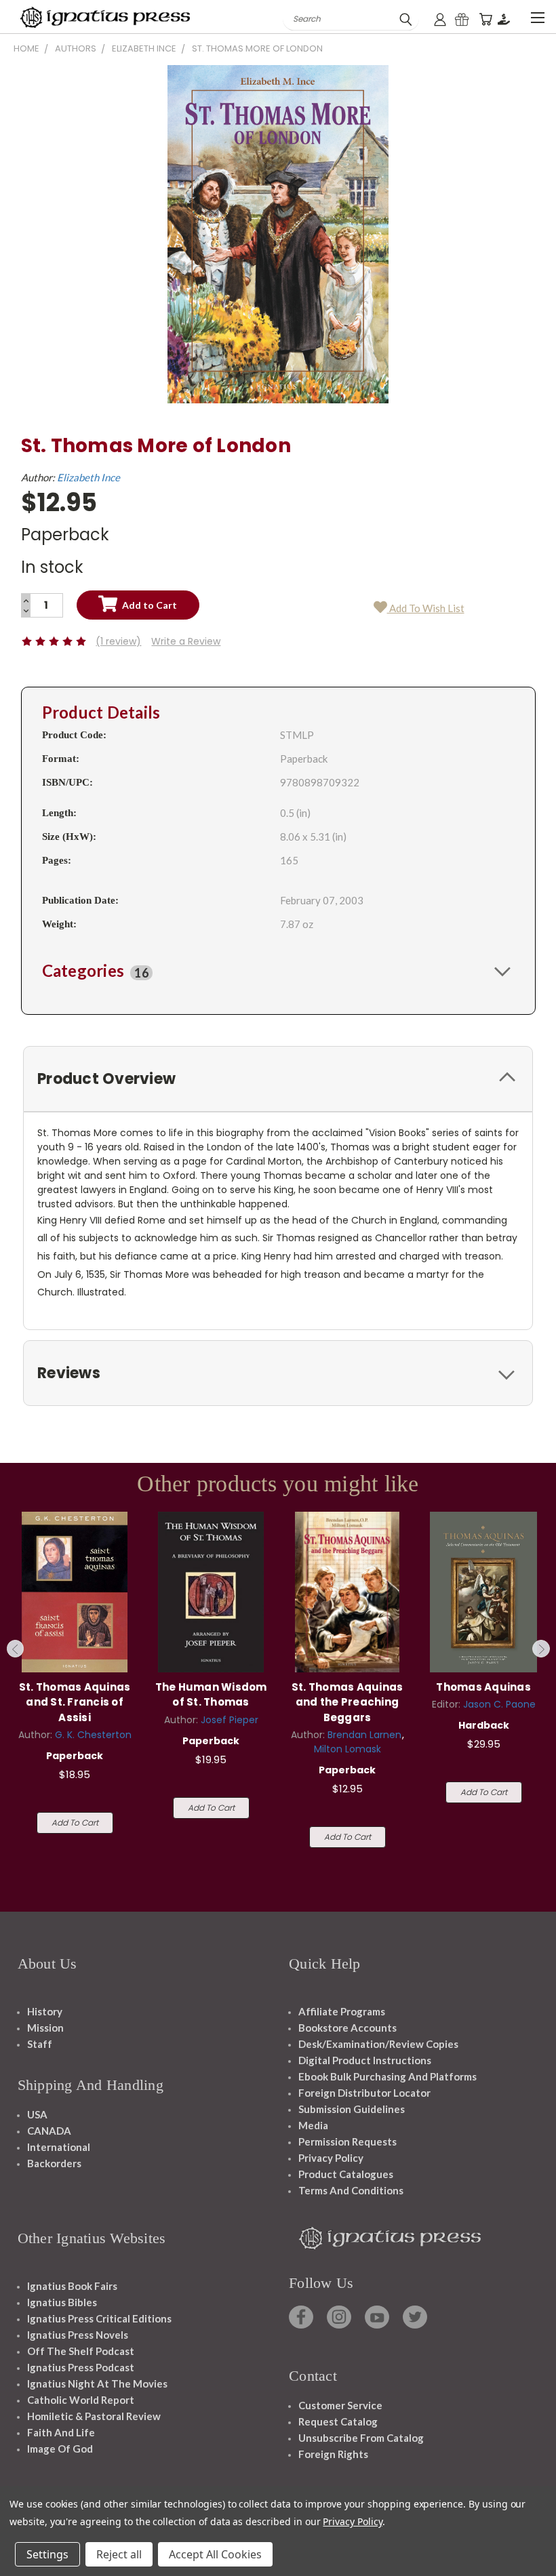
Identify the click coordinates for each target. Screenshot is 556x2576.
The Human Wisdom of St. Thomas (211, 1695)
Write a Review (186, 641)
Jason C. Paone (499, 1704)
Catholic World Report (81, 2400)
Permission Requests (347, 2141)
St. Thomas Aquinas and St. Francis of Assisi (75, 1702)
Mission (45, 2028)
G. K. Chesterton (93, 1735)
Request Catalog (338, 2421)
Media (313, 2125)
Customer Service (340, 2405)
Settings (47, 2554)
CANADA (49, 2131)
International (59, 2147)
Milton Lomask (347, 1749)
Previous (16, 1649)
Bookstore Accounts (347, 2028)
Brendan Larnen (364, 1735)
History (45, 2011)
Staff (40, 2044)
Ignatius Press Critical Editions (99, 2318)
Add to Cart (75, 1823)
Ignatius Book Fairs (72, 2286)
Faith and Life (61, 2432)
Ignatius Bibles (62, 2302)
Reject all (119, 2554)
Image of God (60, 2449)
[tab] (278, 971)
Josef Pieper (230, 1720)
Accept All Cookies (215, 2554)
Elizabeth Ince (88, 477)
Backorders (54, 2163)
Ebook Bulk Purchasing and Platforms (388, 2076)
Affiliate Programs (342, 2011)
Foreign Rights (333, 2454)
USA (37, 2114)
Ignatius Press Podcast (81, 2367)
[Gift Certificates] (462, 19)
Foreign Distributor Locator (364, 2093)
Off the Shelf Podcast (81, 2351)
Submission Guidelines (352, 2109)
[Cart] (485, 19)
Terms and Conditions (351, 2190)
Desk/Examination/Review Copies (378, 2044)
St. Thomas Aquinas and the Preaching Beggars (347, 1702)
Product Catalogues (346, 2174)
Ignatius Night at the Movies (97, 2383)
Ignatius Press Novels (78, 2335)
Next (541, 1649)
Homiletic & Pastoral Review (94, 2416)
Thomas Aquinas (483, 1687)
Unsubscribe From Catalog (361, 2438)
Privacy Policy (331, 2158)
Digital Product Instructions (365, 2060)
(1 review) (118, 641)
